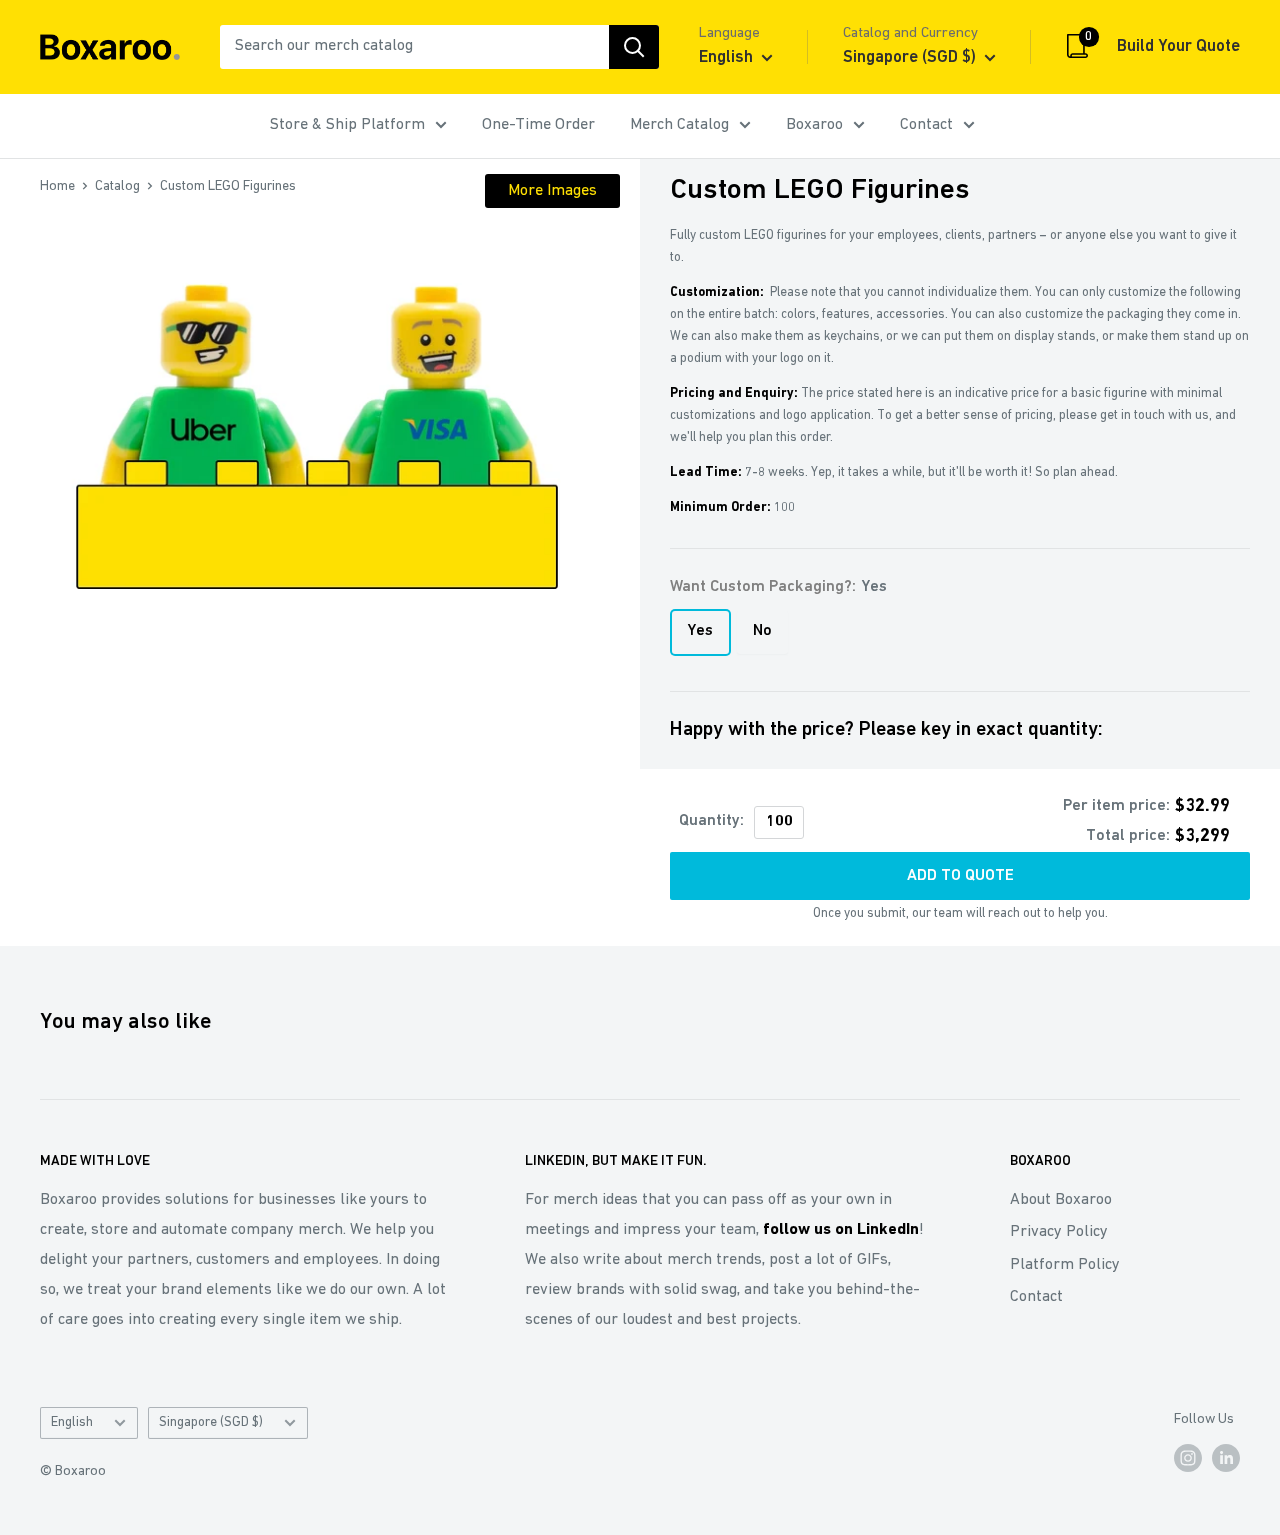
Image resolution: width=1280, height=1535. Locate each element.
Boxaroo (814, 125)
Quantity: (711, 821)
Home (57, 186)
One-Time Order (538, 125)
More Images (552, 191)
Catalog (117, 186)
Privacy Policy (1059, 1232)
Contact (926, 125)
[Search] (634, 47)
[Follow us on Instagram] (1188, 1458)
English (72, 1422)
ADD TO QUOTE (960, 876)
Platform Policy (1065, 1265)
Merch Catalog (679, 125)
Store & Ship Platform (347, 125)
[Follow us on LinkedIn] (1226, 1458)
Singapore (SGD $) (211, 1422)
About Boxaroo (1061, 1200)
